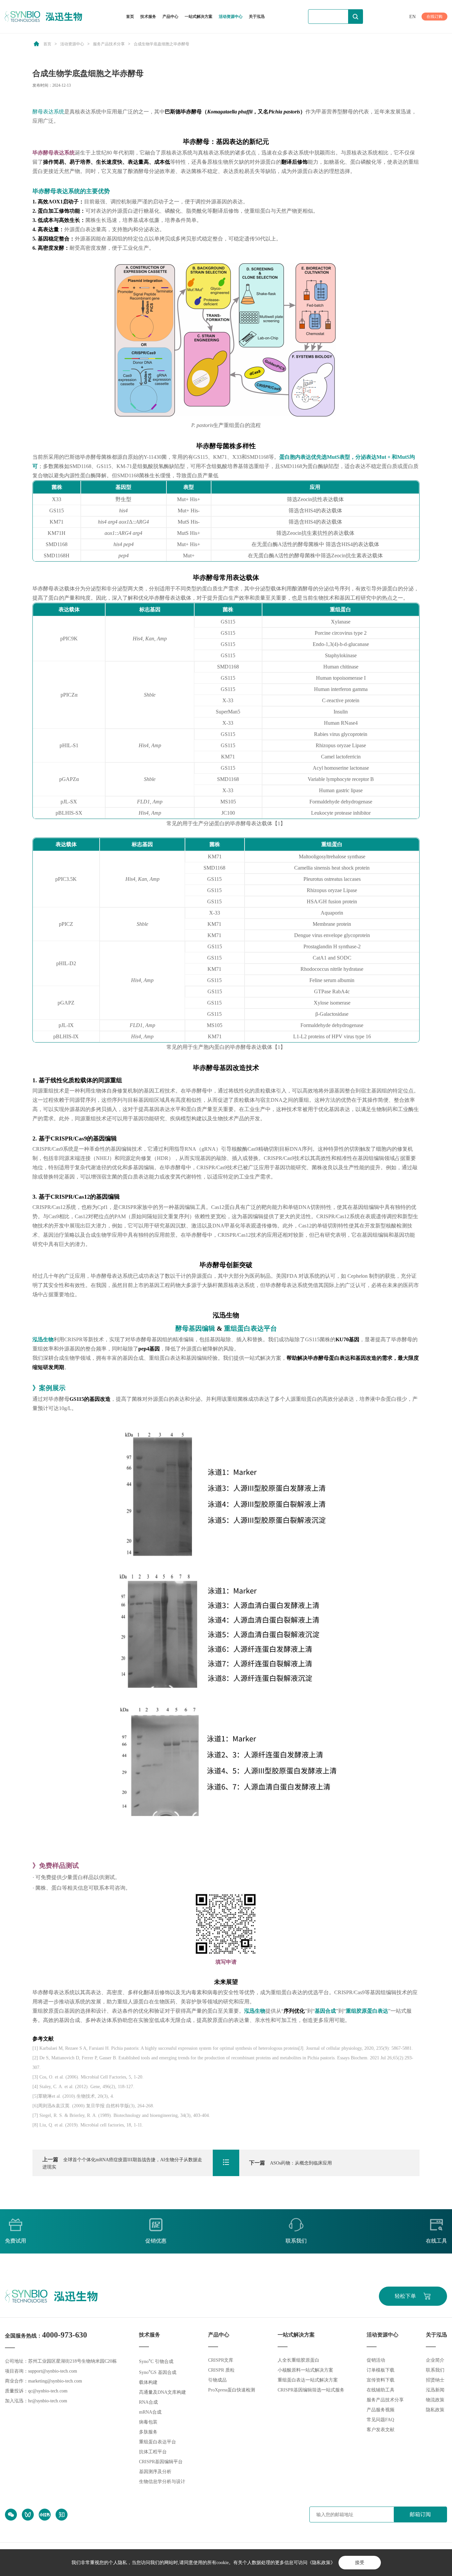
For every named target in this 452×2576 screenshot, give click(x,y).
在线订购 (434, 17)
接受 (360, 2563)
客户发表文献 (381, 2430)
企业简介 (435, 2360)
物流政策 (435, 2400)
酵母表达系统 (48, 112)
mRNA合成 (150, 2412)
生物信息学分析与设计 (162, 2482)
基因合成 (325, 2011)
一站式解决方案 (199, 17)
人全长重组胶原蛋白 (298, 2360)
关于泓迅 (257, 17)
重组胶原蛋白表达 (367, 2011)
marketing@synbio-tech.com (55, 2381)
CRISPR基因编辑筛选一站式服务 (311, 2390)
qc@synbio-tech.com (48, 2391)
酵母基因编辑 (195, 1328)
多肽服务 (148, 2432)
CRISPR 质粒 (221, 2370)
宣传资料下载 (381, 2380)
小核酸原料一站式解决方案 (305, 2370)
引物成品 (217, 2380)
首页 (130, 17)
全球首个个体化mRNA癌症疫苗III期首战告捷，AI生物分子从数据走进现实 (122, 2163)
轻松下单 (405, 2296)
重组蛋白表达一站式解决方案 (308, 2380)
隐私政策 (435, 2410)
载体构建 (148, 2382)
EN (412, 17)
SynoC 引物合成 (156, 2361)
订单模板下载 (381, 2370)
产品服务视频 (381, 2410)
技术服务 (148, 17)
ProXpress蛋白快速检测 (232, 2390)
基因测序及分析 (155, 2472)
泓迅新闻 (435, 2390)
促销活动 (376, 2360)
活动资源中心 (231, 17)
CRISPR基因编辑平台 (161, 2462)
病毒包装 (148, 2422)
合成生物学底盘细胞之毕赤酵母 (161, 44)
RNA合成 (148, 2402)
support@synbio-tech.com (53, 2371)
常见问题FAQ (380, 2420)
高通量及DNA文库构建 (162, 2392)
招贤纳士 (435, 2380)
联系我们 (435, 2370)
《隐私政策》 (321, 2563)
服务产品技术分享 (109, 44)
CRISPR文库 (221, 2360)
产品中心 (170, 17)
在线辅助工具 (381, 2390)
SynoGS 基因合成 (158, 2372)
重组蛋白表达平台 (250, 1328)
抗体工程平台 (153, 2452)
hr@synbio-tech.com (48, 2401)
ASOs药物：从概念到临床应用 (291, 2163)
